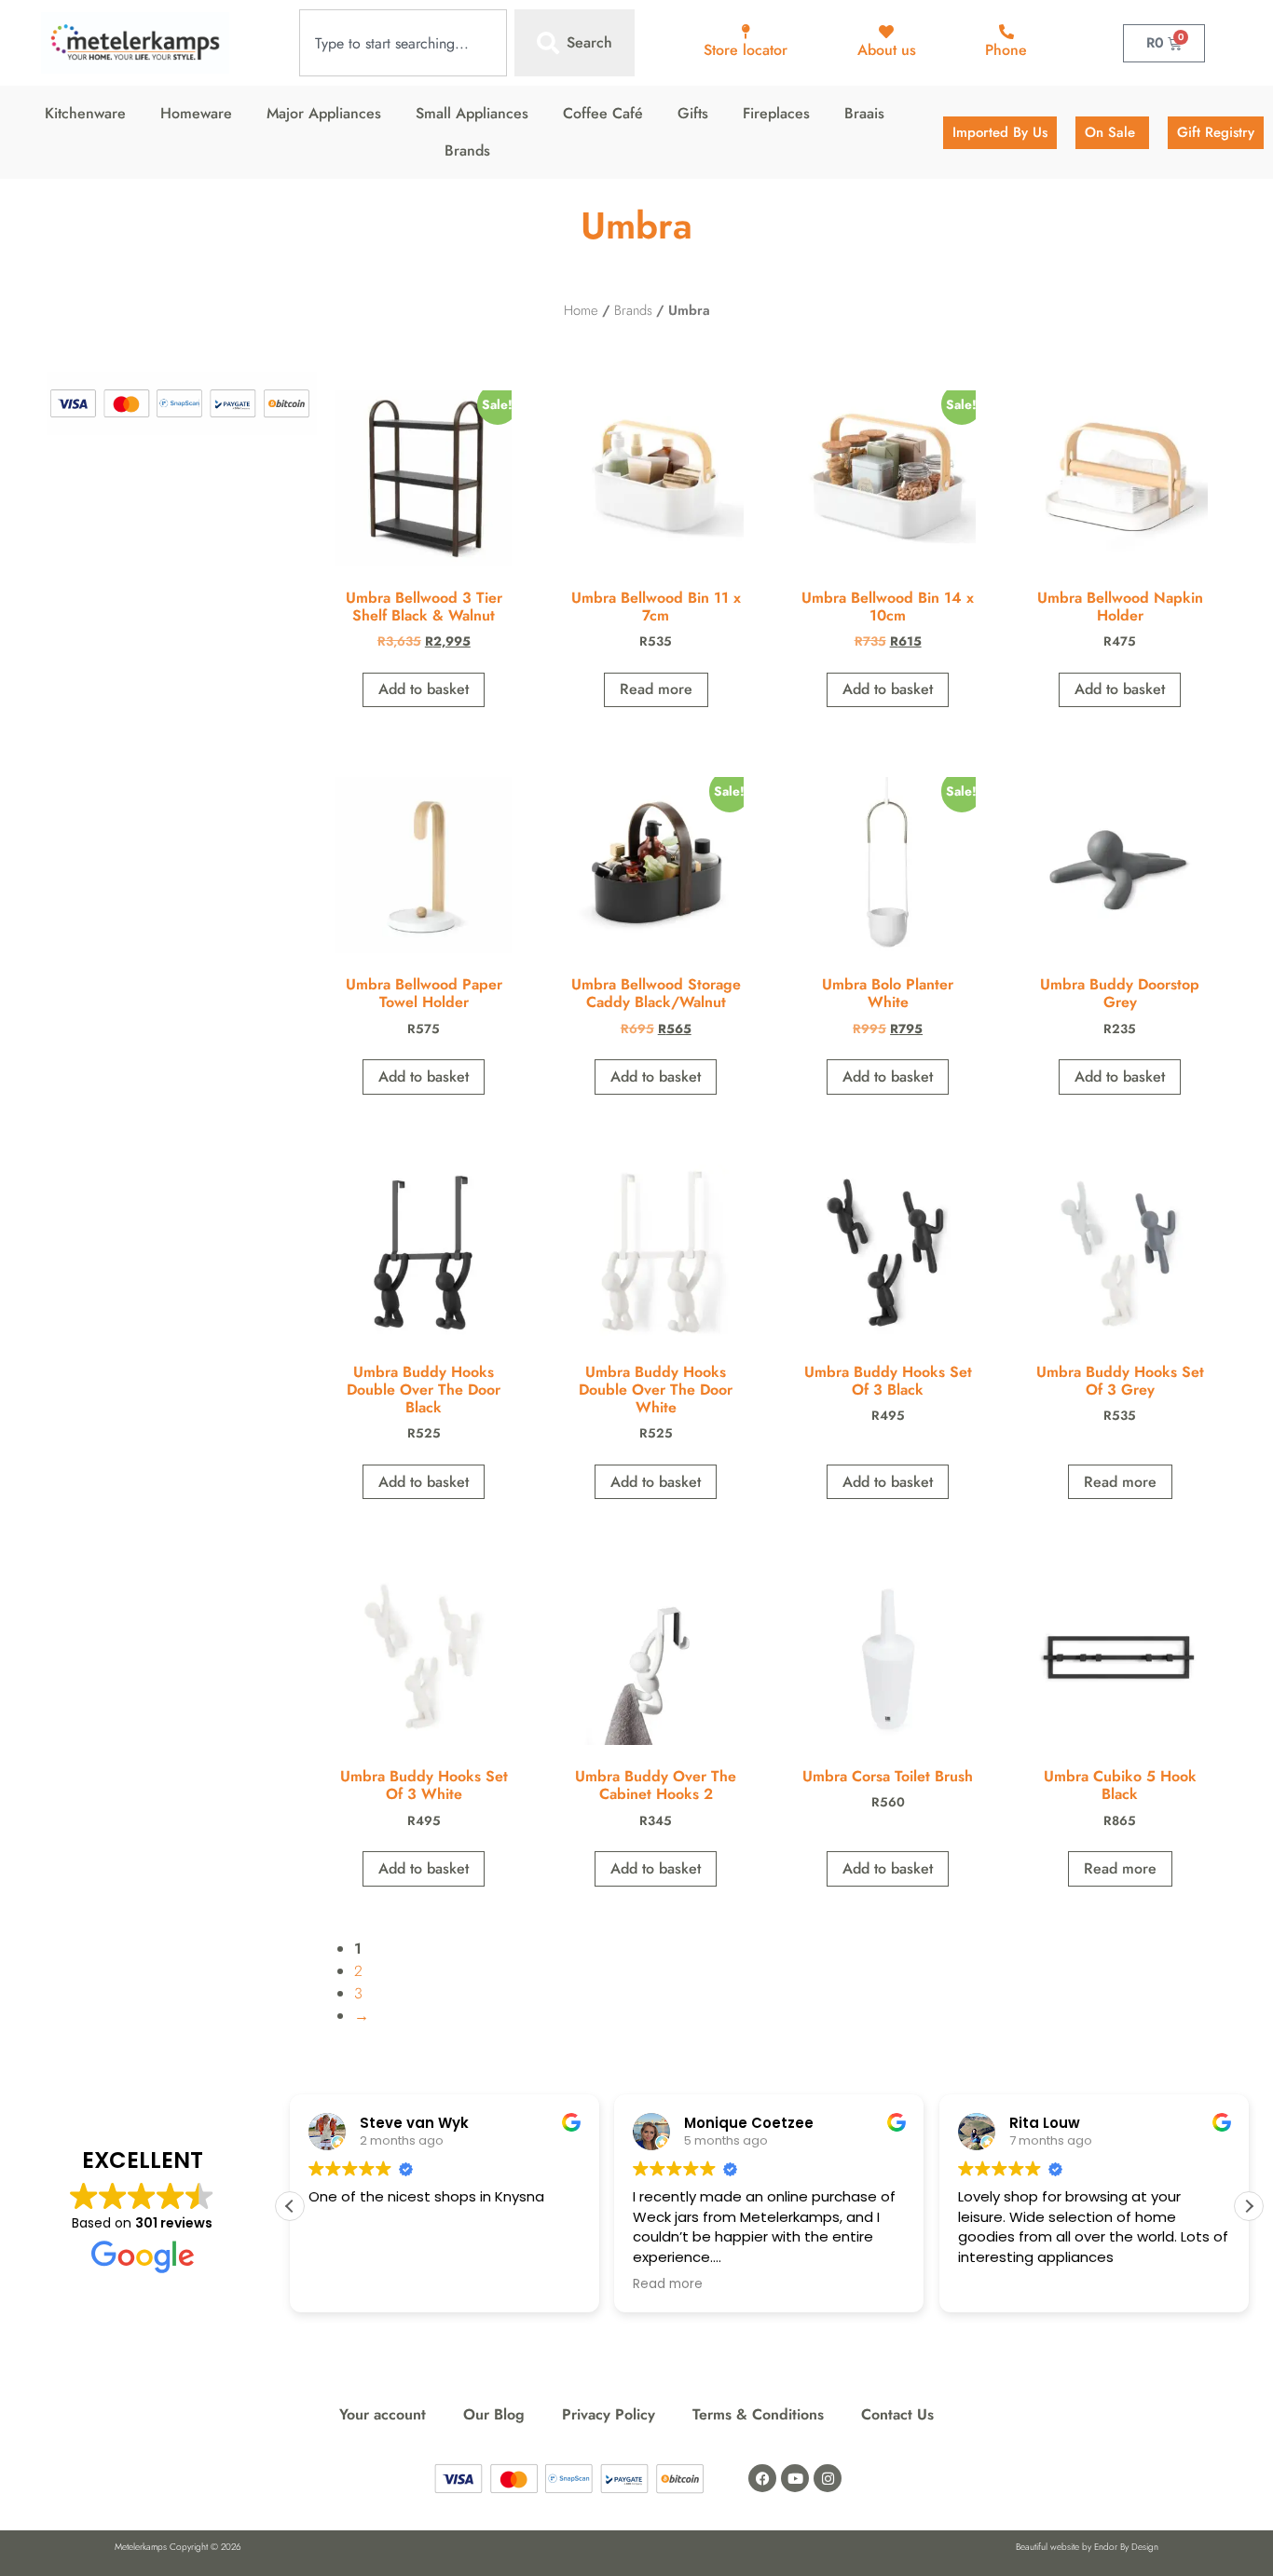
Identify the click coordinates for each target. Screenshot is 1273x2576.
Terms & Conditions (758, 2414)
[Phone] (1006, 32)
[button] (1249, 2206)
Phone (1006, 50)
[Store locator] (746, 32)
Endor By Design (1126, 2547)
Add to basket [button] (424, 689)
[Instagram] (828, 2478)
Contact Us (897, 2414)
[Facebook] (762, 2478)
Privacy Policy (609, 2414)
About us (887, 50)
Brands (633, 310)
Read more (656, 689)
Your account (383, 2414)
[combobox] (403, 43)
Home (581, 310)
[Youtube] (795, 2478)
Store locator (746, 50)
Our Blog (494, 2414)
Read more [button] (668, 2284)
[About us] (886, 32)
